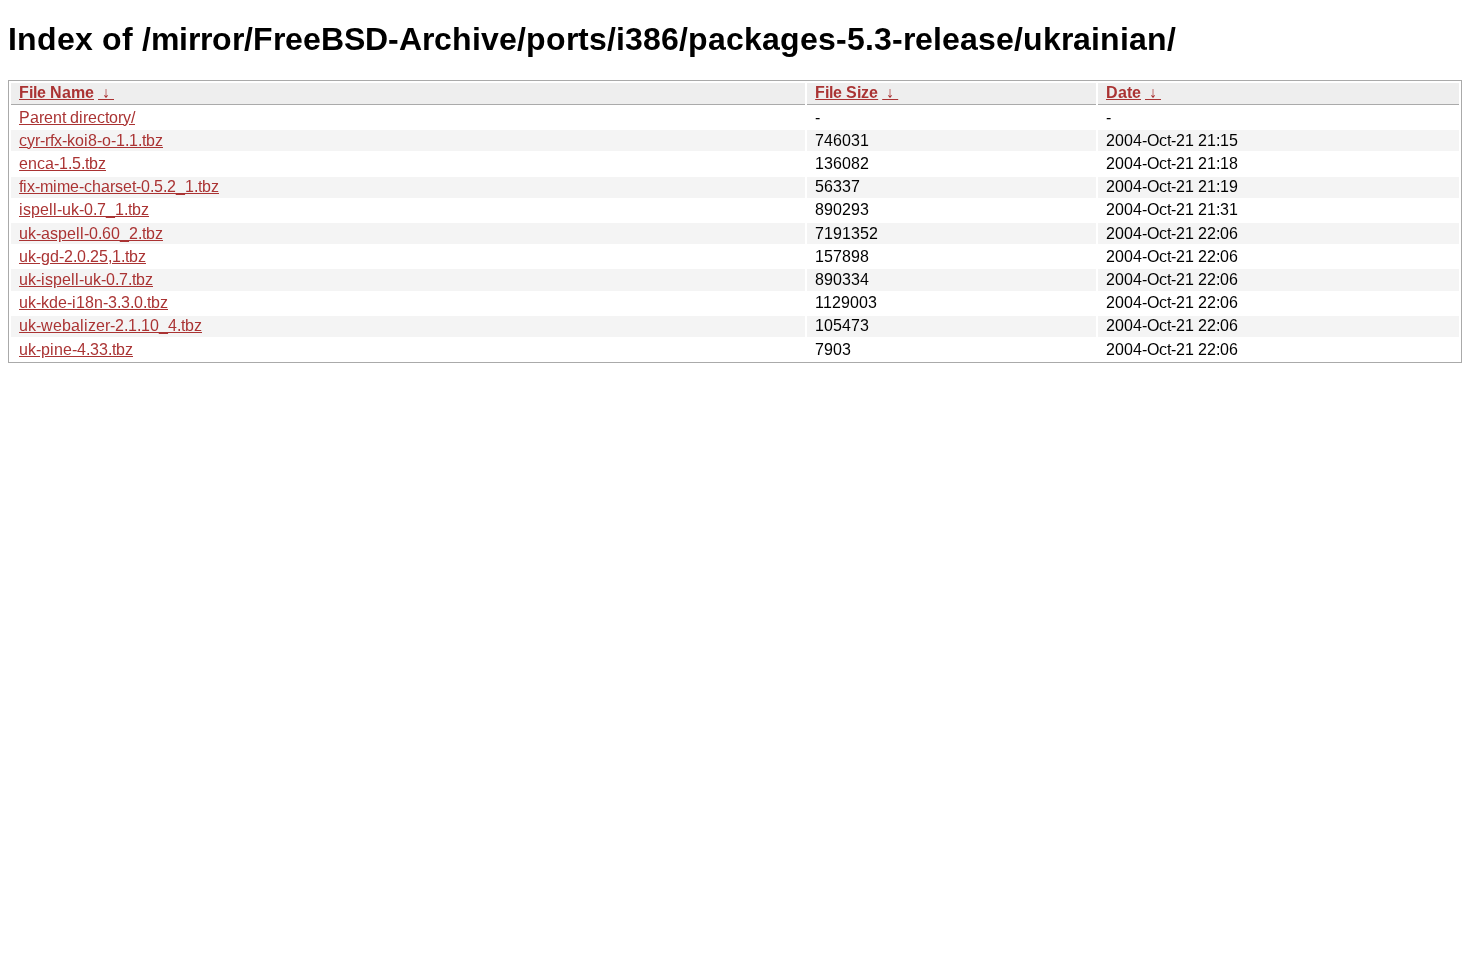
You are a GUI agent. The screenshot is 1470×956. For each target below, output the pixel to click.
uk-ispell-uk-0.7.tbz (86, 279)
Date (1123, 92)
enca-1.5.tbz (62, 163)
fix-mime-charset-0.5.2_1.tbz (119, 186)
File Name (56, 92)
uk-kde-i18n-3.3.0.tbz (93, 302)
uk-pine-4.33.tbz (76, 349)
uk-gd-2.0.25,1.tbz (82, 256)
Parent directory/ (77, 117)
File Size (846, 92)
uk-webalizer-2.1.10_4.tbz (110, 325)
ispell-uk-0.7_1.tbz (84, 209)
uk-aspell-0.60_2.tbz (91, 233)
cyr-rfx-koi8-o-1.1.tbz (91, 140)
